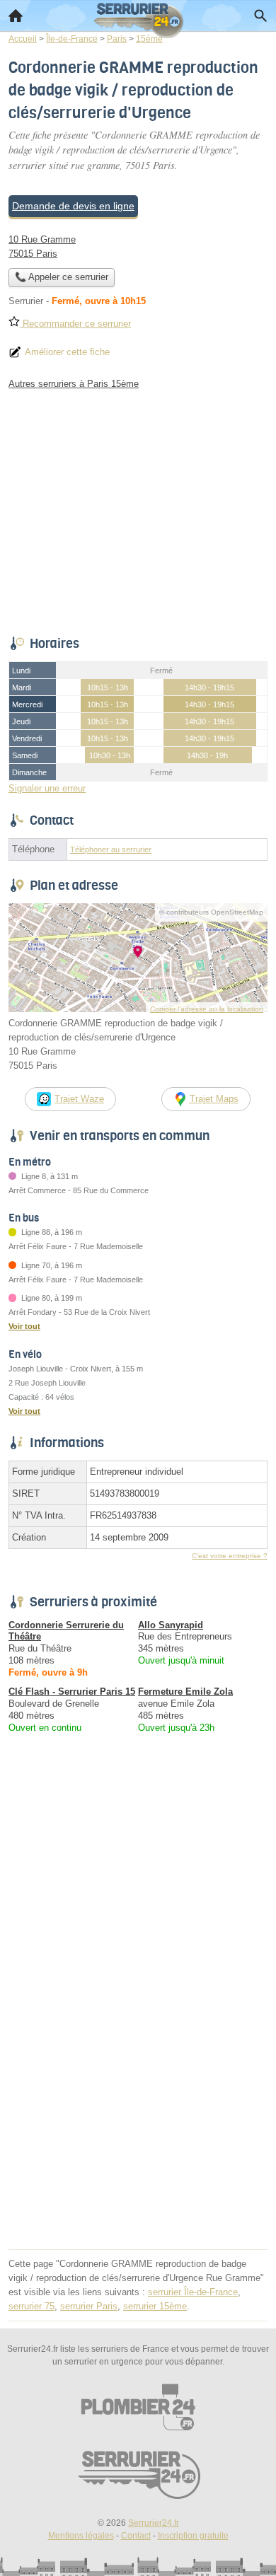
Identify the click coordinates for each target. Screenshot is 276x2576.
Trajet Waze (79, 1099)
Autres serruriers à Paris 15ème (74, 384)
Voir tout (24, 1326)
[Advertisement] (138, 2107)
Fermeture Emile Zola (185, 1692)
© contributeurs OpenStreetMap (211, 912)
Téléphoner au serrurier (111, 849)
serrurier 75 (31, 2306)
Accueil (16, 16)
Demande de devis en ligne (73, 206)
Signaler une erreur (47, 788)
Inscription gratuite (193, 2536)
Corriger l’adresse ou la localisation (207, 1009)
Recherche (260, 16)
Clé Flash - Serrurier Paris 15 (72, 1692)
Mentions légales (81, 2536)
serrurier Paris (89, 2306)
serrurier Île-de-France (193, 2292)
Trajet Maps (214, 1099)
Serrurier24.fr (154, 2523)
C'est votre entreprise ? (230, 1556)
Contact (136, 2536)
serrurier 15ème (155, 2306)
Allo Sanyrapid (171, 1625)
